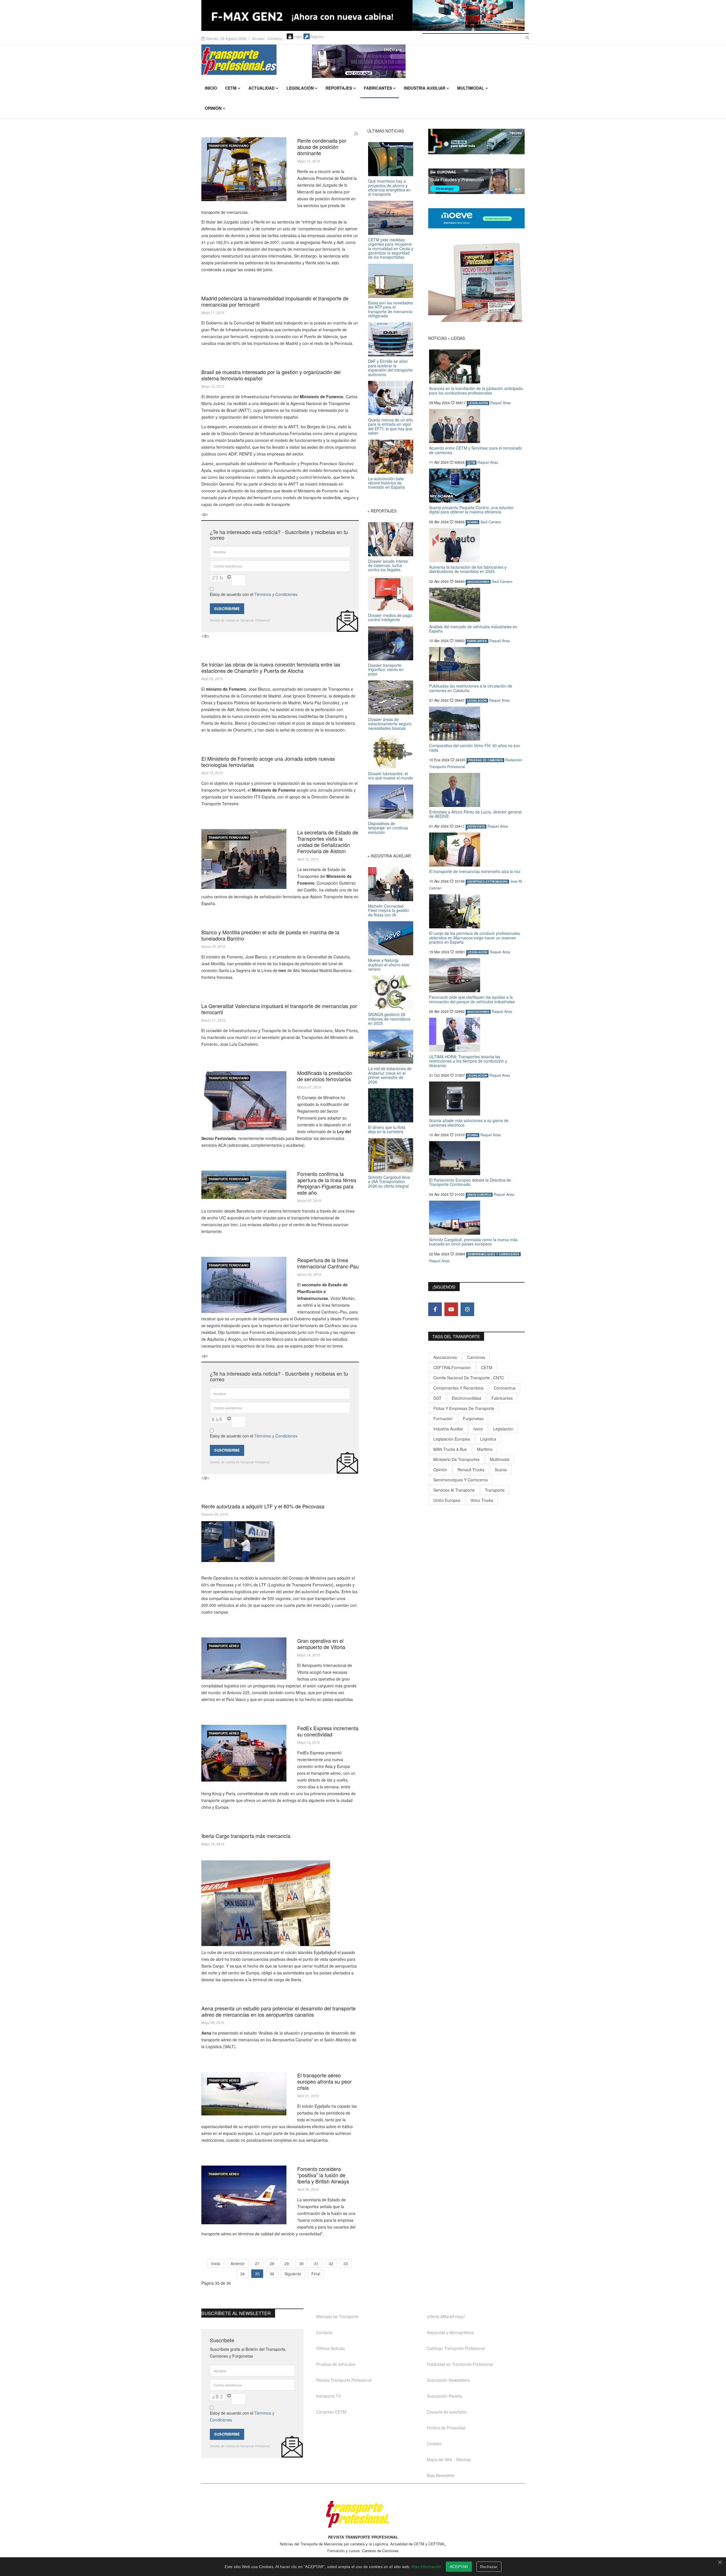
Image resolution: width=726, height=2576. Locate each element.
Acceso (258, 38)
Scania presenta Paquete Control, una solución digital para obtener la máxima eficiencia (471, 510)
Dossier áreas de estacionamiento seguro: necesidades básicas (390, 724)
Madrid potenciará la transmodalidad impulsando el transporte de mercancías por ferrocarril (275, 301)
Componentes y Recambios (458, 1388)
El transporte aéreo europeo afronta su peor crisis (324, 2081)
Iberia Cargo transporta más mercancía (246, 1836)
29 (287, 2263)
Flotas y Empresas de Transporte (464, 1408)
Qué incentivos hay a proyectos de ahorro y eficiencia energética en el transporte (389, 187)
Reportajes (339, 88)
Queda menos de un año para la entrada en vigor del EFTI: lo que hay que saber (391, 426)
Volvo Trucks (482, 1500)
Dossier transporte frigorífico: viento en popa (386, 670)
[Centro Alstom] (244, 859)
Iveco (478, 1429)
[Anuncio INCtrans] (418, 61)
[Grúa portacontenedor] (244, 1101)
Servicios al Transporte (454, 1490)
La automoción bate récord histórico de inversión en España (386, 483)
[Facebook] (435, 1309)
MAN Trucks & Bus (450, 1449)
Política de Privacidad (446, 2428)
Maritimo (485, 1449)
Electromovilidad (467, 1398)
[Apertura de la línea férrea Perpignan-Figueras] (244, 1185)
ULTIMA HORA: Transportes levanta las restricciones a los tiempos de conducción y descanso (468, 1061)
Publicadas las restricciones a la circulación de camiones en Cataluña (471, 688)
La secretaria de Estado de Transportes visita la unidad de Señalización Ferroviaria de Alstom (328, 842)
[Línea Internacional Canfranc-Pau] (244, 1285)
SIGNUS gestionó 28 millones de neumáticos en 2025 (389, 1019)
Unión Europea (447, 1500)
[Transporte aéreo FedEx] (244, 1753)
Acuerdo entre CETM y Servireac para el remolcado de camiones (476, 450)
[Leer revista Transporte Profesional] (476, 282)
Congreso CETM (331, 2412)
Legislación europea (452, 1439)
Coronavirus (505, 1388)
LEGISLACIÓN (478, 403)
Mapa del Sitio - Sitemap (449, 2459)
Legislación (300, 88)
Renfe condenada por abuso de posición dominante (322, 147)
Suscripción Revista (444, 2396)
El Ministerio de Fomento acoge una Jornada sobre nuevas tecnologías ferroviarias (268, 762)
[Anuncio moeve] (476, 218)
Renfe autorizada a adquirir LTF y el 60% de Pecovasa (263, 1506)
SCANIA (472, 522)
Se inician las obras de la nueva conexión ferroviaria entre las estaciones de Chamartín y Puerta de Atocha (271, 667)
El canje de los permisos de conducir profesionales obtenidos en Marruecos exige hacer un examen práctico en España (475, 938)
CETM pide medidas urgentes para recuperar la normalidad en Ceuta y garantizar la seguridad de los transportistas (391, 248)
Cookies (434, 2444)
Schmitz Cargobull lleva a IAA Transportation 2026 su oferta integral (389, 1181)
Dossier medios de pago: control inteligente (391, 617)
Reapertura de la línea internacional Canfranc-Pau (328, 1263)
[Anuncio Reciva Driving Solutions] (476, 142)
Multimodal (471, 88)
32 (331, 2263)
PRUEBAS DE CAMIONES (485, 760)
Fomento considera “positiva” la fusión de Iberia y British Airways (323, 2175)
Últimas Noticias (331, 2348)
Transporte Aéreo (224, 1646)
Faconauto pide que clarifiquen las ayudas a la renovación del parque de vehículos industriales (472, 999)
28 (272, 2263)
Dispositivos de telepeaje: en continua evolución (388, 828)
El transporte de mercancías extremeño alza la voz (475, 871)
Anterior (238, 2263)
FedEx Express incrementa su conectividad (328, 1731)
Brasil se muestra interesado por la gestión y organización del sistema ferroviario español (271, 375)
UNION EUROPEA (479, 1195)
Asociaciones (445, 1357)
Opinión (213, 108)
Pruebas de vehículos (336, 2364)
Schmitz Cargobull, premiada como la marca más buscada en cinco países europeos (473, 1242)
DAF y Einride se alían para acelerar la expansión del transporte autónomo (390, 368)
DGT (437, 1398)
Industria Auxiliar (425, 88)
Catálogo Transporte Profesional (456, 2348)
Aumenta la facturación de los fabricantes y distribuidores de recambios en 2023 (468, 569)
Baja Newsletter (441, 2475)
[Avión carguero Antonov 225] (244, 1658)
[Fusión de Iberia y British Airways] (244, 2195)
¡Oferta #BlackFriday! (446, 2316)
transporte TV (329, 2396)
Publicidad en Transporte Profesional (460, 2364)
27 (257, 2263)
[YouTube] (451, 1309)
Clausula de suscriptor (447, 2412)
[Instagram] (467, 1309)
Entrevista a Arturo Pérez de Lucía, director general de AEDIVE (475, 814)
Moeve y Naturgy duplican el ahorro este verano (389, 965)
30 (301, 2263)
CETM (231, 88)
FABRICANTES (477, 641)
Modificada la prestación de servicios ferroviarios (325, 1076)
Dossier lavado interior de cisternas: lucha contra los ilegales (388, 565)
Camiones (476, 1357)
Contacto (275, 38)
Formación (443, 1418)
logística (488, 1439)
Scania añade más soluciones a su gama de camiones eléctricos (469, 1122)
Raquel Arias (501, 403)
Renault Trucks (471, 1470)
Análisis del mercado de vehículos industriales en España (473, 629)
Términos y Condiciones (276, 594)
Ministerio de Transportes (456, 1459)
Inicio (211, 88)
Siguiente (293, 2274)
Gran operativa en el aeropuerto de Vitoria (321, 1644)
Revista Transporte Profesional (344, 2380)
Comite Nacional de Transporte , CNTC (469, 1378)
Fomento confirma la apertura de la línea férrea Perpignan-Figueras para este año (327, 1183)
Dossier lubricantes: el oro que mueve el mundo (391, 776)
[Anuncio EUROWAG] (476, 181)
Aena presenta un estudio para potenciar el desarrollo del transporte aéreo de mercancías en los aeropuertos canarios (278, 2011)
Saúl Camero (491, 522)
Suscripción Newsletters (448, 2380)
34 (242, 2274)
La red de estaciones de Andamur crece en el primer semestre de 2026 (390, 1075)
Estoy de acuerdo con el (254, 594)
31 (316, 2263)
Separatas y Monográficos (450, 2332)
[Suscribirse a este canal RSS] (356, 134)
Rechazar (489, 2567)
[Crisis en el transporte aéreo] (244, 2094)
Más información (426, 2567)
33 (346, 2263)
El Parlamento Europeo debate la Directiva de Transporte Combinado (470, 1182)
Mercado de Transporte (337, 2316)
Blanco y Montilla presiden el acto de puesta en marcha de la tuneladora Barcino (270, 935)
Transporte (495, 1490)
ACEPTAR (459, 2567)
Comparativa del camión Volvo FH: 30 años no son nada (475, 748)
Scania (501, 1470)
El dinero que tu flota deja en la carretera (387, 1129)
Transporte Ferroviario (229, 146)
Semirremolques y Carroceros (493, 1254)
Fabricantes (378, 88)
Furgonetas (473, 1418)
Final (316, 2274)
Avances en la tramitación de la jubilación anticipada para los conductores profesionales (476, 390)
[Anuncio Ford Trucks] (363, 15)
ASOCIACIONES (478, 582)
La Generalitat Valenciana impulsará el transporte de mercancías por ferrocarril (279, 1009)
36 (272, 2274)
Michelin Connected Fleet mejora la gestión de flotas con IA (389, 910)
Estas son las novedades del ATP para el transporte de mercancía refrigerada (391, 309)
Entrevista (476, 827)
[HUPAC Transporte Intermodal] (244, 169)
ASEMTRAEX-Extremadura (487, 882)
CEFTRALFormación (452, 1367)
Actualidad (261, 88)
